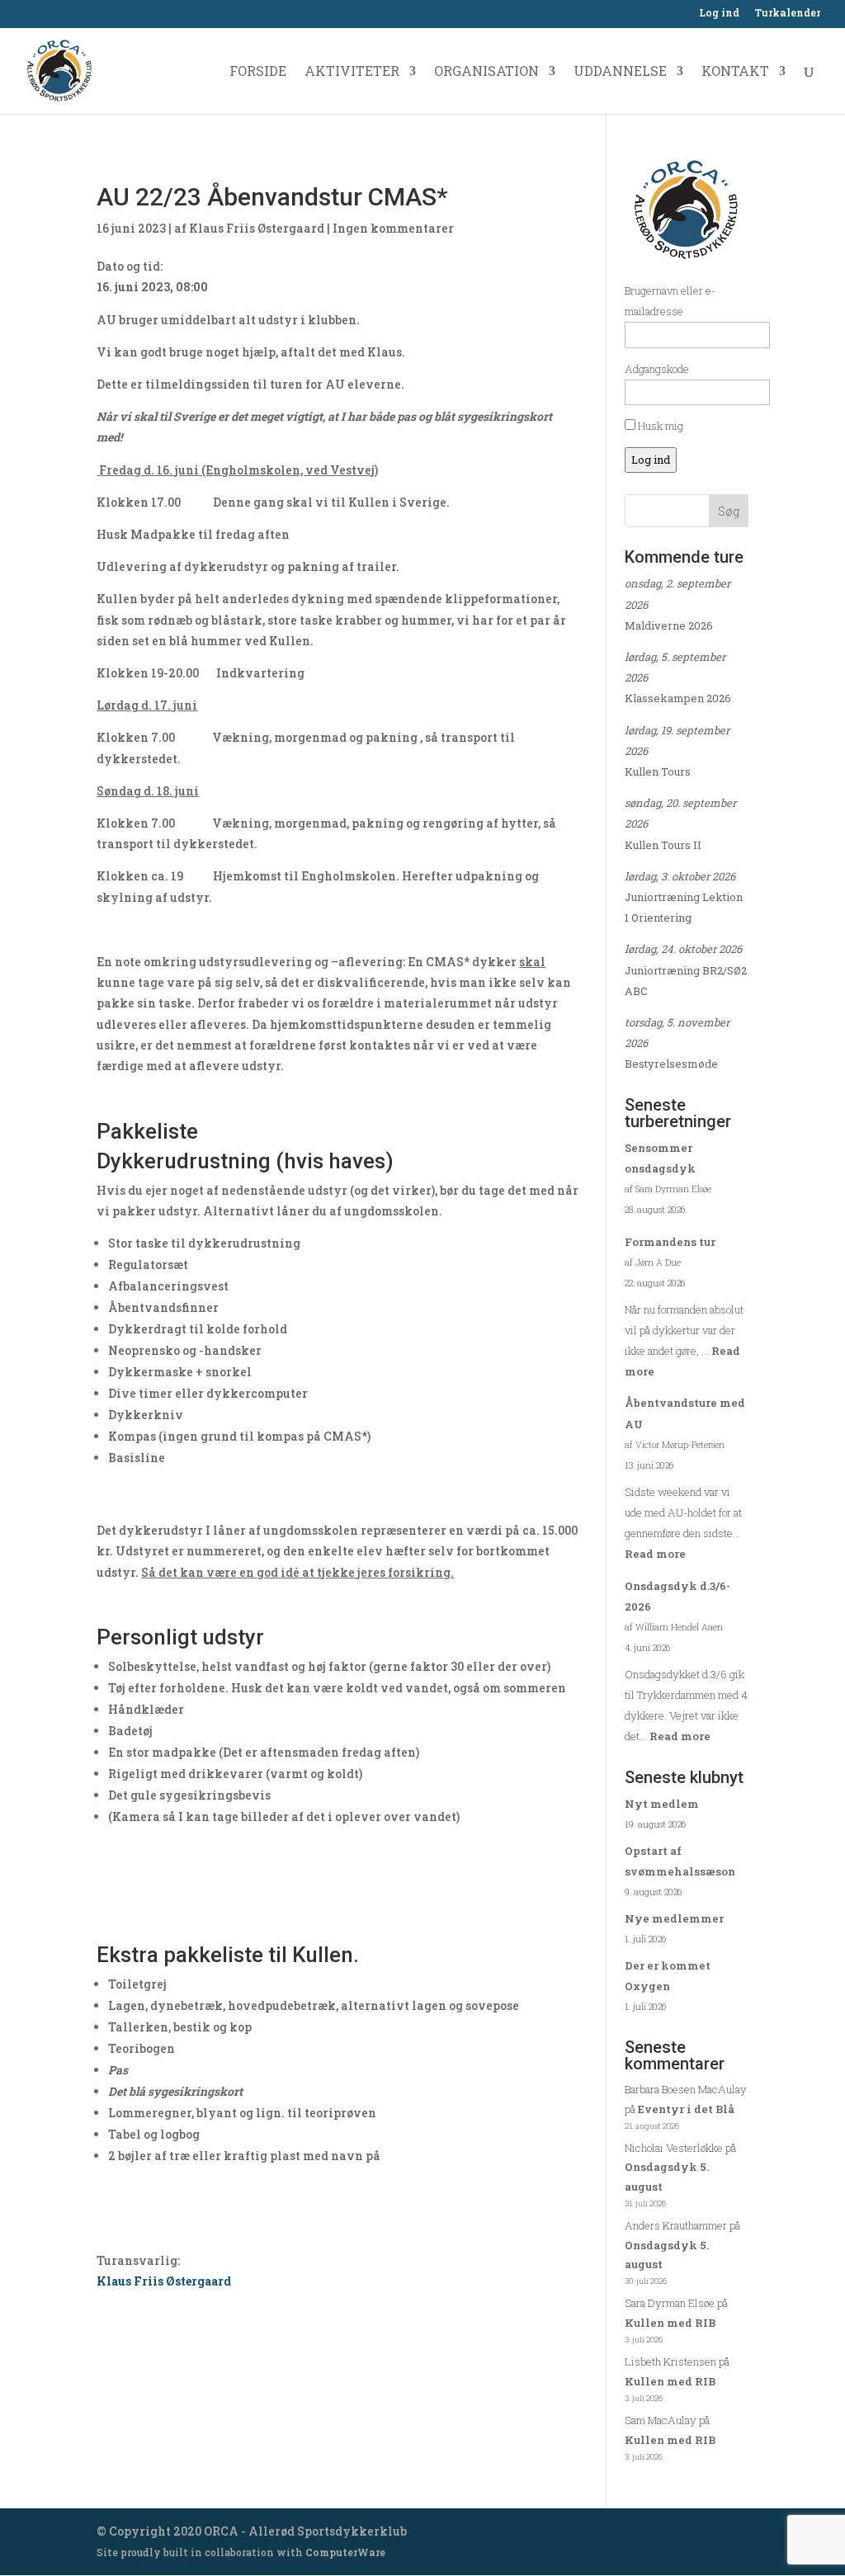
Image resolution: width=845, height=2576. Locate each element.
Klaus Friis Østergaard (257, 228)
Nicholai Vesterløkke (674, 2148)
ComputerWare (345, 2552)
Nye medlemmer (674, 1918)
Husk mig (659, 426)
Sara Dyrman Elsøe (670, 2303)
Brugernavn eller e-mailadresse (670, 301)
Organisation (486, 72)
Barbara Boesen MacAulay (686, 2089)
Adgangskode (657, 369)
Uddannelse (620, 72)
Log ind (719, 13)
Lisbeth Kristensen (670, 2361)
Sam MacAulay (661, 2420)
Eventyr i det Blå (686, 2109)
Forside (258, 72)
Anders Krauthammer (676, 2225)
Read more (655, 1554)
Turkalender (787, 13)
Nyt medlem (662, 1804)
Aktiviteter (352, 72)
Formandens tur (670, 1242)
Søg (729, 511)
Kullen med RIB (670, 2323)
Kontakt (735, 72)
